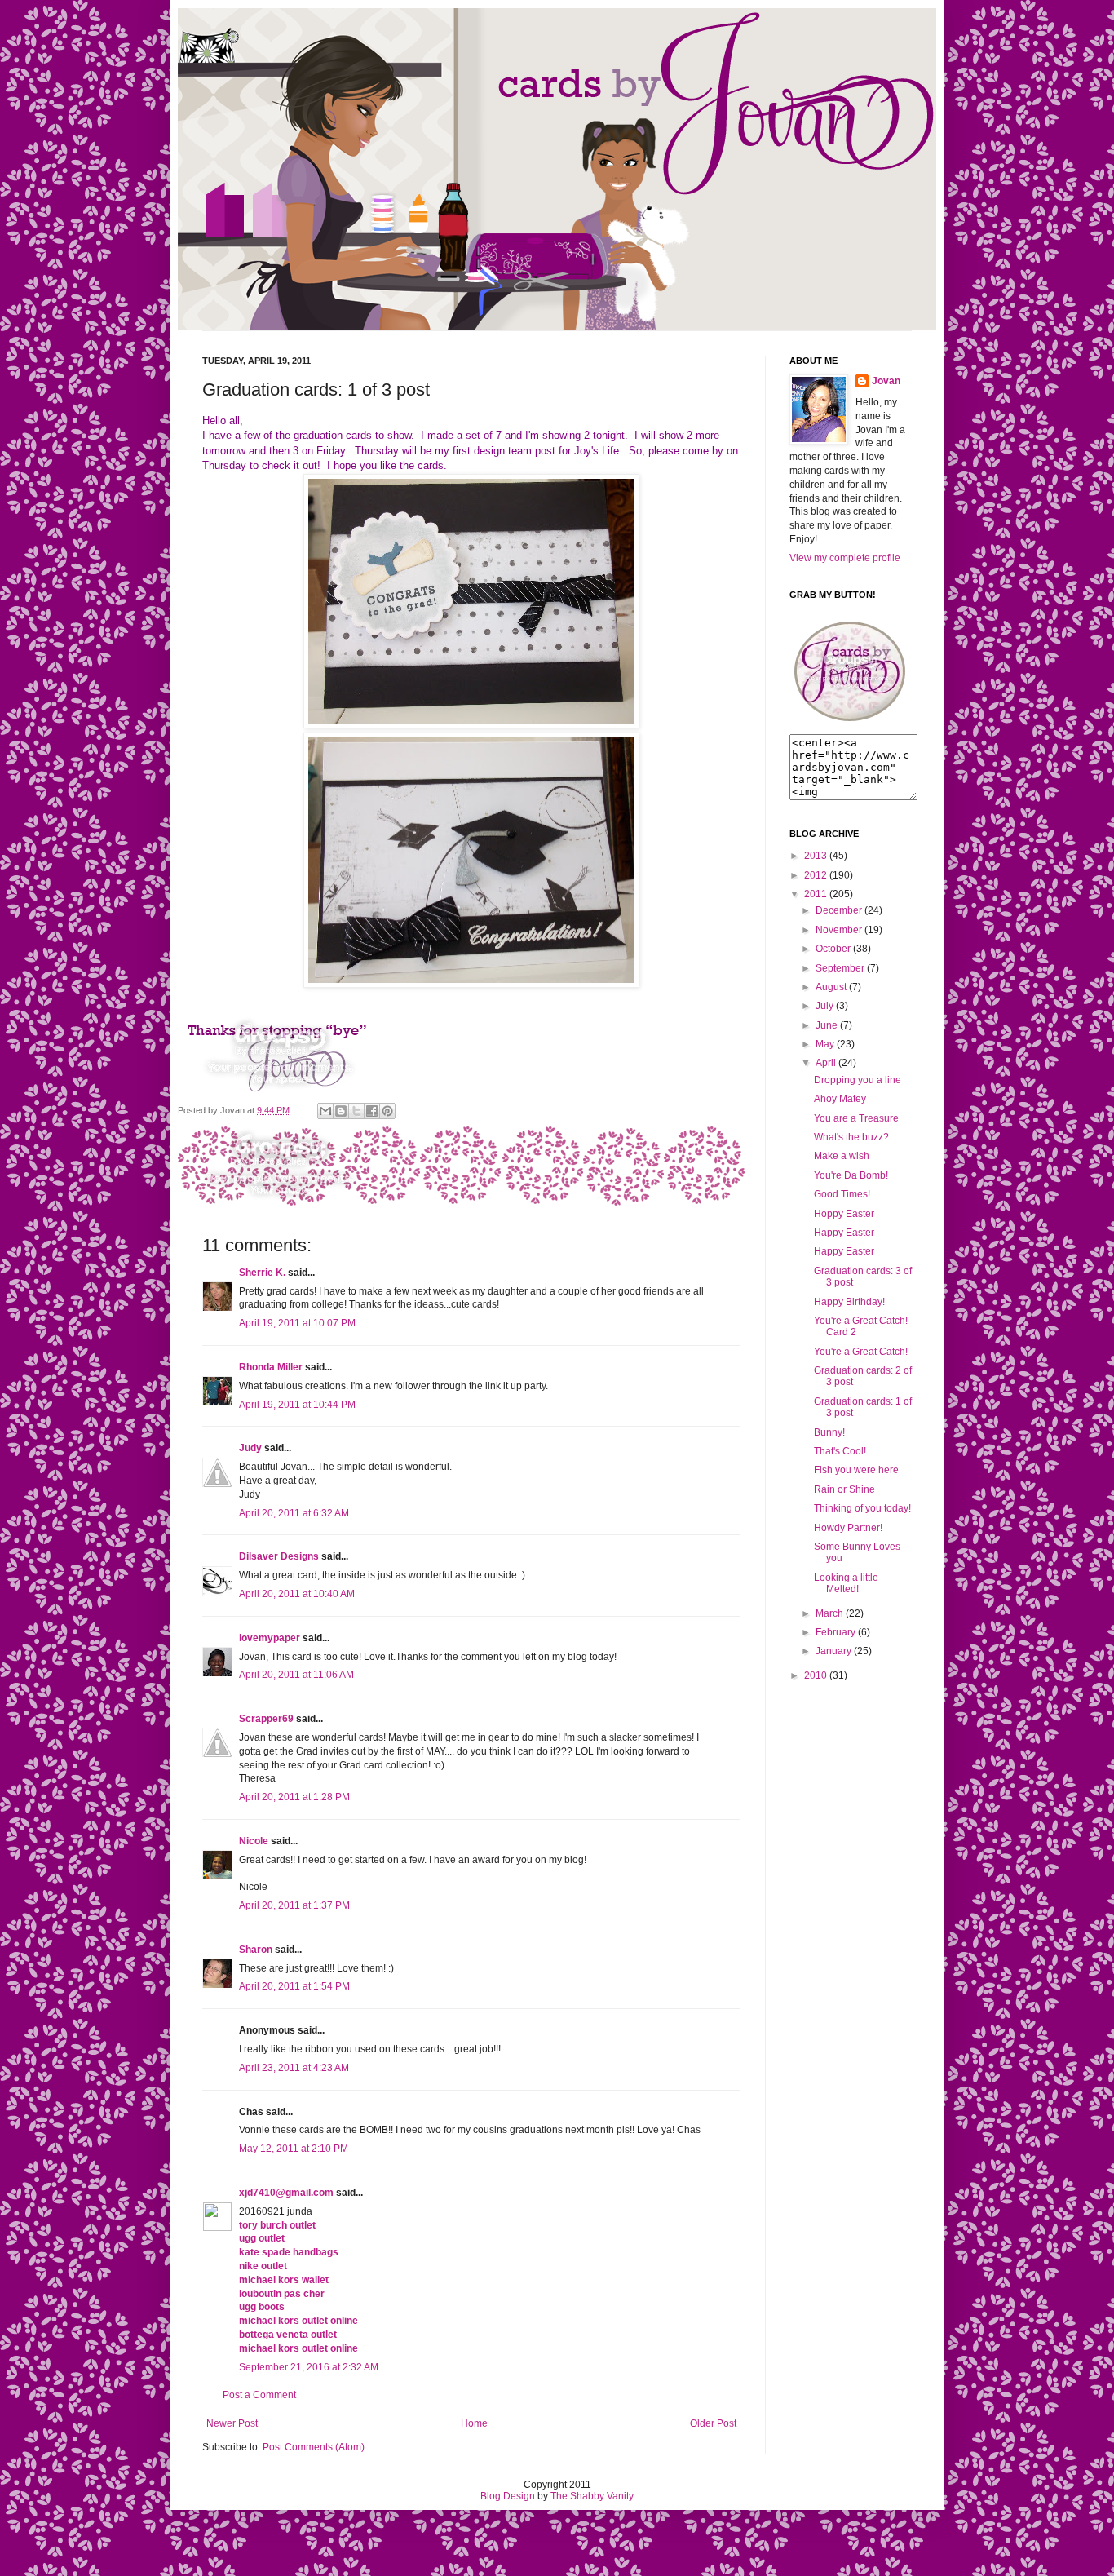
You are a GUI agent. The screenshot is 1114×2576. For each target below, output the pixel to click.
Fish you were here (856, 1470)
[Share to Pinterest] (387, 1111)
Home (474, 2423)
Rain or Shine (844, 1489)
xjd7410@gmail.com (286, 2193)
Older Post (713, 2423)
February (835, 1632)
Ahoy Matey (840, 1099)
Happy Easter (844, 1233)
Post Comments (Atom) (314, 2447)
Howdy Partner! (848, 1528)
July (824, 1006)
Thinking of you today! (862, 1508)
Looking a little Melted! (846, 1583)
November (839, 930)
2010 (816, 1675)
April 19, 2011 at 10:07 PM (297, 1323)
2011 (816, 894)
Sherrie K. (262, 1273)
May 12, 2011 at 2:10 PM (294, 2149)
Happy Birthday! (849, 1302)
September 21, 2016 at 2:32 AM (309, 2367)
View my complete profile (845, 558)
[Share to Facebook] (372, 1111)
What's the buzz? (851, 1137)
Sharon (256, 1950)
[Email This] (325, 1111)
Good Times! (842, 1194)
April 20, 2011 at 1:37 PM (294, 1905)
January (833, 1651)
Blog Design (508, 2496)
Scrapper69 (266, 1719)
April (826, 1063)
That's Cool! (840, 1451)
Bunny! (829, 1432)
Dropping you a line (858, 1080)
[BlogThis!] (341, 1111)
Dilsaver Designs (279, 1556)
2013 (816, 856)
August (831, 987)
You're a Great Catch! (861, 1352)
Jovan (886, 381)
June (827, 1025)
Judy (250, 1448)
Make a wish (842, 1156)
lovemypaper (270, 1638)
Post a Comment (259, 2395)
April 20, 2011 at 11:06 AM (296, 1675)
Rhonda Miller (271, 1367)
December (839, 910)
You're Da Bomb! (851, 1175)
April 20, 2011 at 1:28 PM (294, 1797)
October (833, 949)
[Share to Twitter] (356, 1111)
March (829, 1613)
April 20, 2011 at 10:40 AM (297, 1594)
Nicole (254, 1841)
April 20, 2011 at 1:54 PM (294, 1986)
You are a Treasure (856, 1118)
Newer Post (232, 2423)
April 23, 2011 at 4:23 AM (294, 2068)
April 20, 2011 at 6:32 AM (294, 1513)
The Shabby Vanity (592, 2496)
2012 (816, 875)
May (825, 1044)
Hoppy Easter (844, 1214)
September (840, 968)
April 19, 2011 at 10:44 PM (297, 1405)
